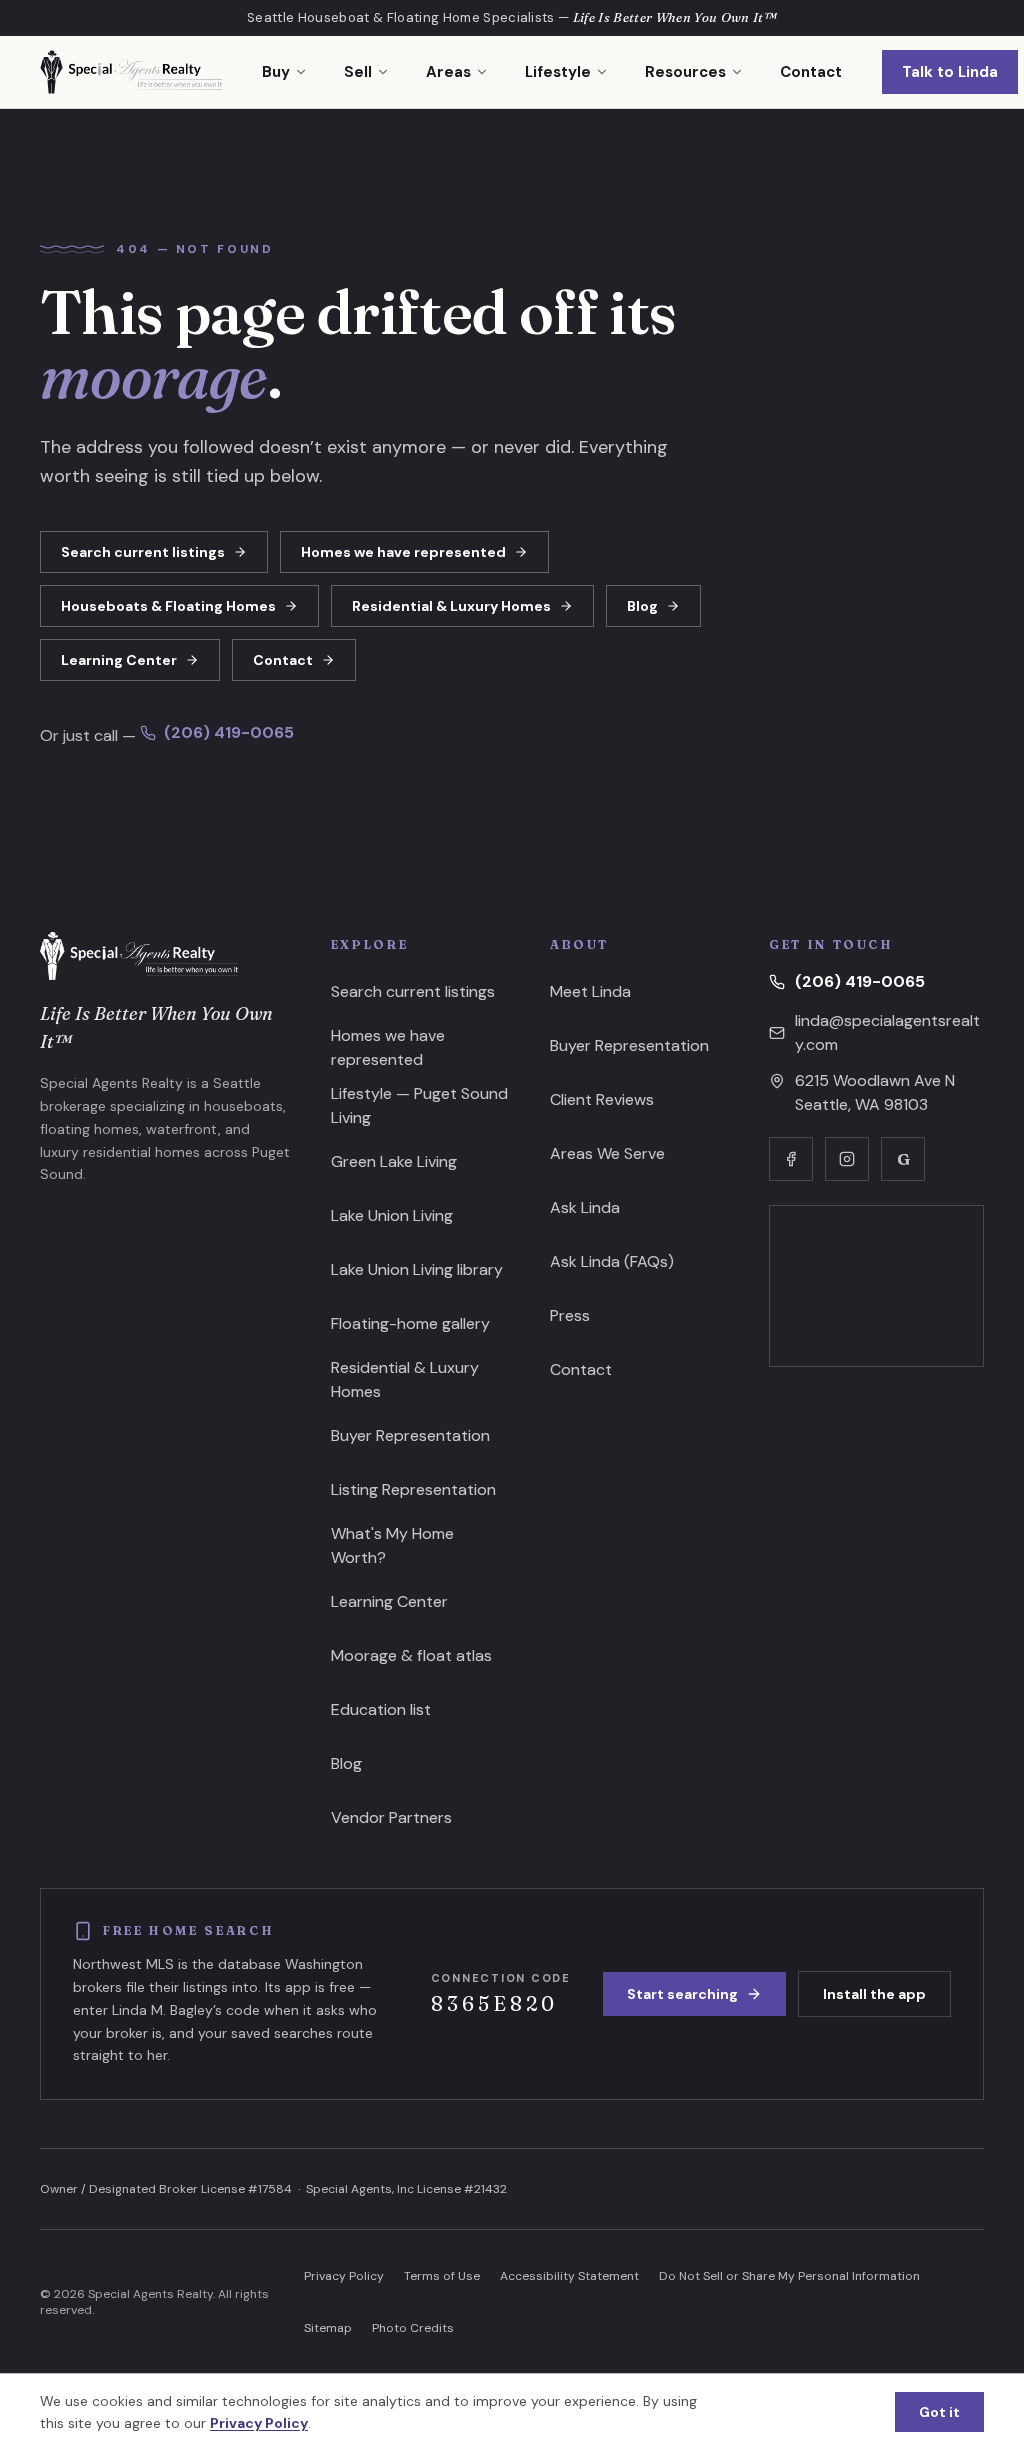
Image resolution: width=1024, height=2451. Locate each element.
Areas (448, 72)
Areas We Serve (607, 1153)
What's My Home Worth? (392, 1545)
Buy (276, 72)
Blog (642, 606)
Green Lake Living (394, 1161)
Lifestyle (558, 72)
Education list (381, 1709)
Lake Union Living (392, 1215)
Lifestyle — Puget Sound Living (419, 1105)
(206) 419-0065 (229, 732)
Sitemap (328, 2328)
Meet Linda (590, 991)
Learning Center (119, 660)
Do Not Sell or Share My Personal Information (789, 2276)
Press (570, 1315)
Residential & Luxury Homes (451, 606)
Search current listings (143, 552)
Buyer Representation (410, 1435)
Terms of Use (442, 2276)
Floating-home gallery (410, 1323)
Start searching (682, 1994)
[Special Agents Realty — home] (131, 72)
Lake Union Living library (417, 1269)
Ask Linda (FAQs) (612, 1261)
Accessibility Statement (569, 2276)
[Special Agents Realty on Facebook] (791, 1159)
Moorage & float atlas (411, 1655)
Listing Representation (413, 1489)
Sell (358, 72)
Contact (811, 72)
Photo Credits (413, 2328)
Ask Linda (585, 1207)
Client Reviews (602, 1099)
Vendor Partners (391, 1817)
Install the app (874, 1994)
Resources (685, 72)
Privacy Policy (344, 2276)
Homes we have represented (403, 552)
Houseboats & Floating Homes (168, 606)
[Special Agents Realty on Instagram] (847, 1159)
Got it (939, 2412)
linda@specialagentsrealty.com (887, 1032)
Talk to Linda (950, 72)
